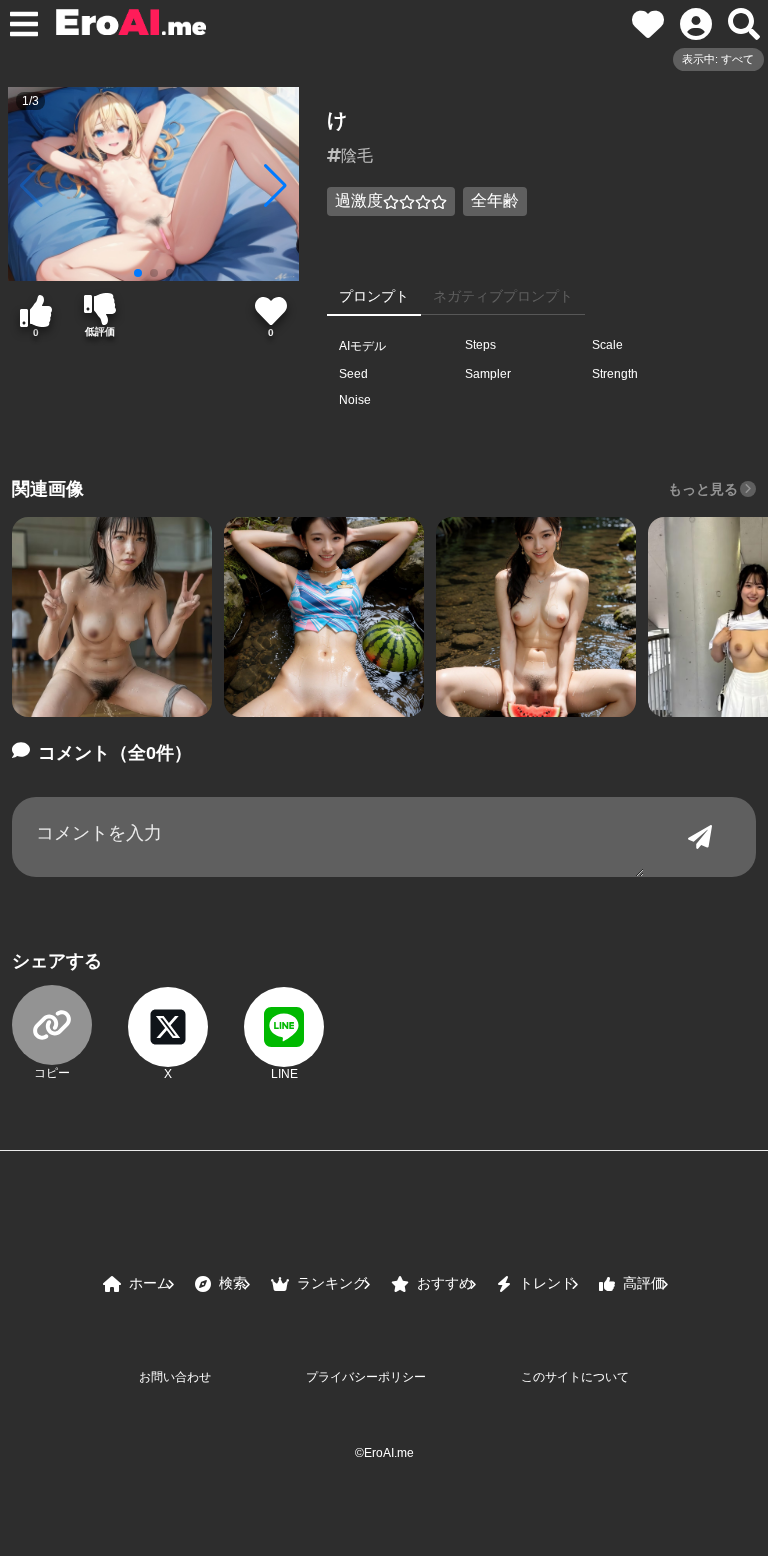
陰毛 (357, 155)
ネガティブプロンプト (503, 296)
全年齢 (495, 200)
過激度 (359, 200)
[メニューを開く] (24, 24)
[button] (112, 617)
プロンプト (374, 296)
